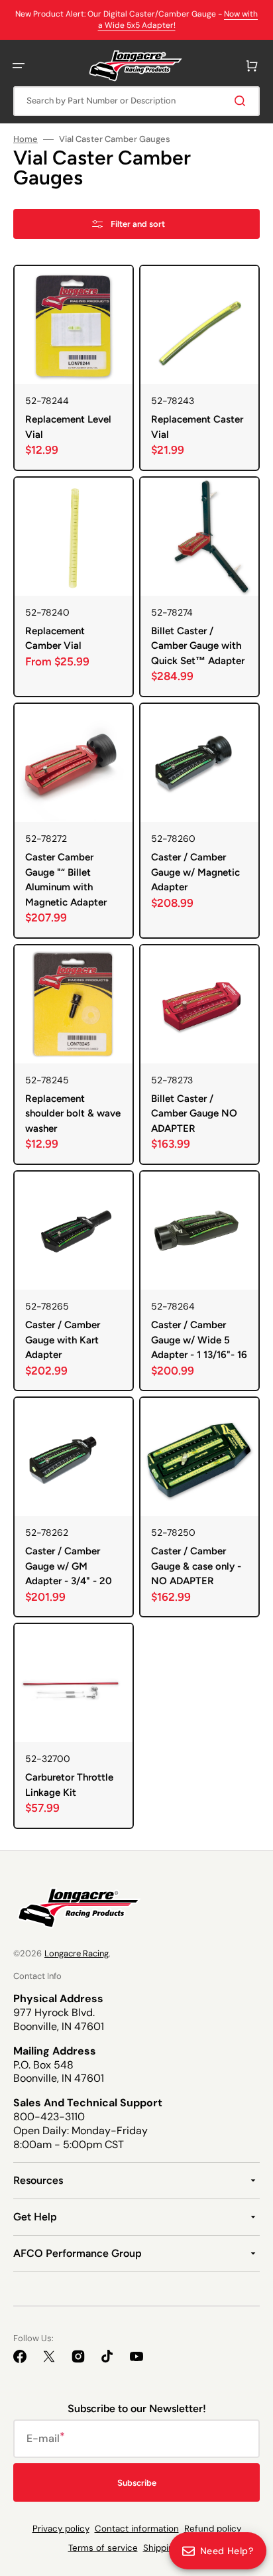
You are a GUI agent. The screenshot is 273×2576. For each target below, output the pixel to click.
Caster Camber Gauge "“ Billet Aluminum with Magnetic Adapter (66, 880)
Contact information (137, 2529)
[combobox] (136, 101)
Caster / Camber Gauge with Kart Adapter (63, 1340)
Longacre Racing (77, 1953)
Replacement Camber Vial (55, 639)
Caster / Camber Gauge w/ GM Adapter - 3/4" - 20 (69, 1566)
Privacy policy (61, 2529)
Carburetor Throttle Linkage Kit (69, 1785)
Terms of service (103, 2548)
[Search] (243, 101)
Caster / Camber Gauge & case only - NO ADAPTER (196, 1566)
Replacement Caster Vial (197, 427)
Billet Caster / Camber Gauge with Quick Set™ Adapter (198, 646)
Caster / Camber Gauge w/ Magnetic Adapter (195, 872)
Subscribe (137, 2483)
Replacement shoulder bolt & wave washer (73, 1114)
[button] (19, 66)
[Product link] (74, 368)
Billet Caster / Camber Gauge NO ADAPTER (194, 1114)
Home (26, 139)
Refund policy (213, 2529)
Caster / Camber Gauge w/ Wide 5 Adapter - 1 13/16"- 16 (199, 1340)
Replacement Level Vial (68, 427)
